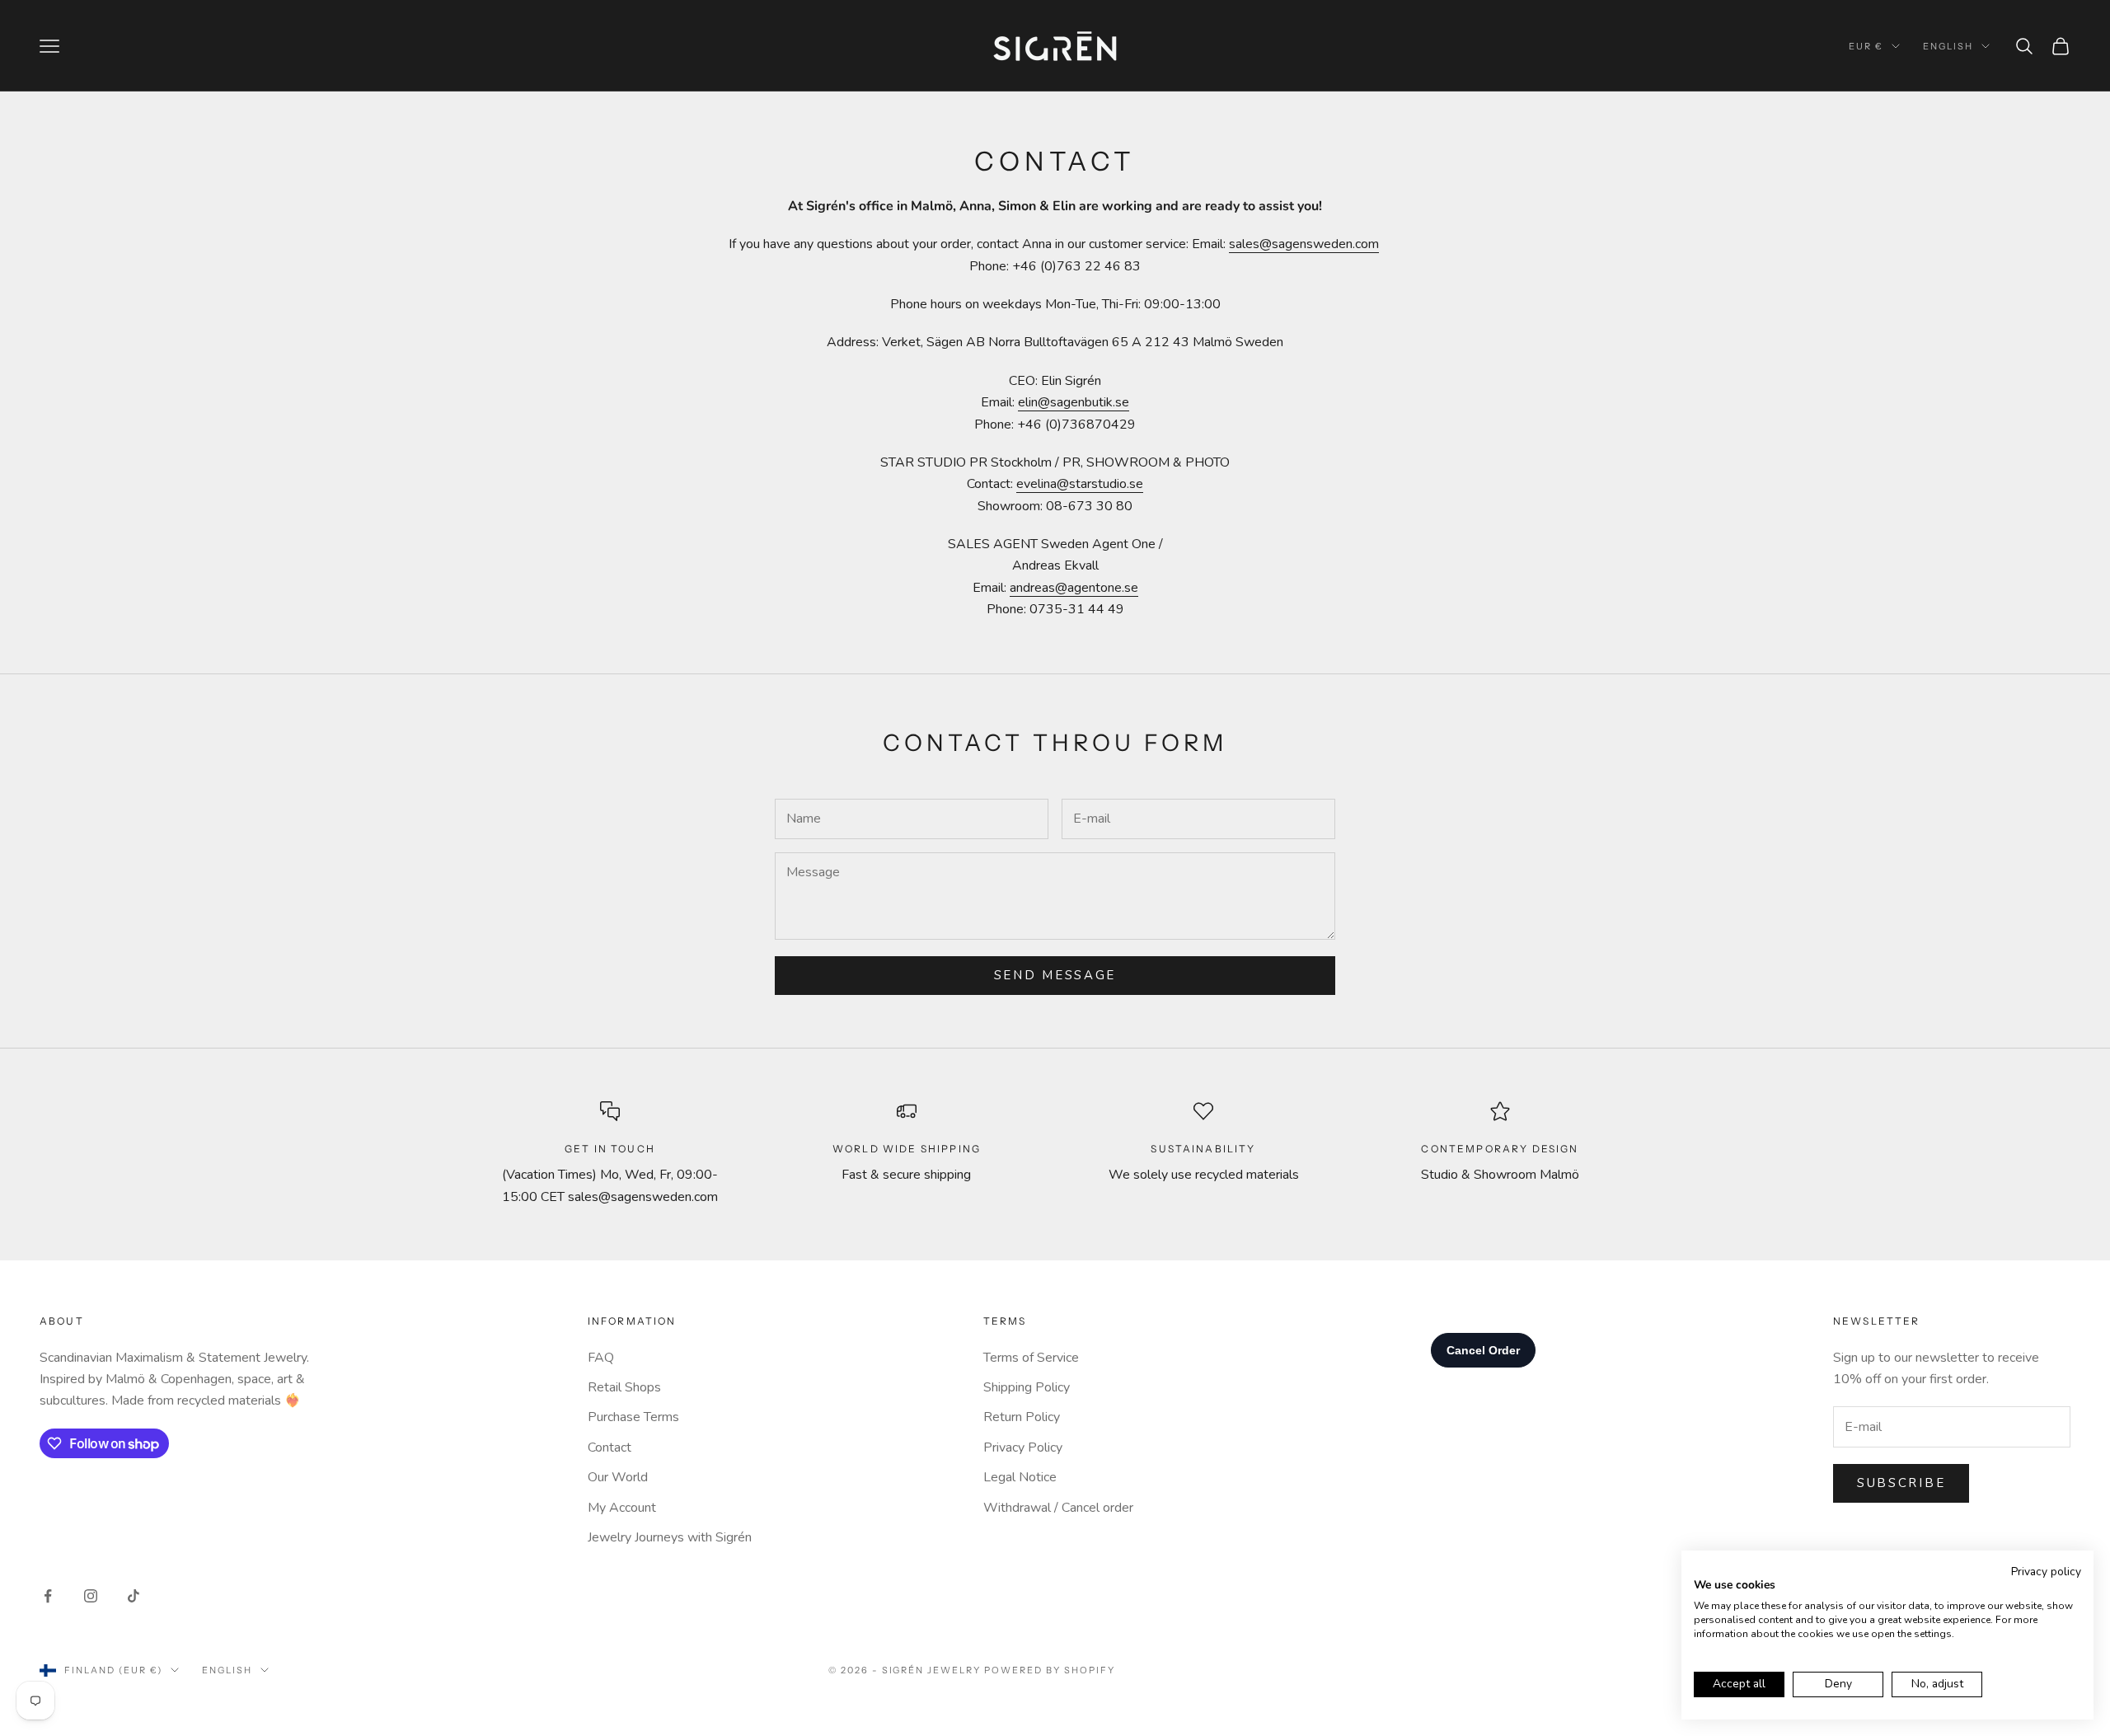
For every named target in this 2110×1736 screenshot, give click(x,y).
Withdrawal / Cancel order (1058, 1508)
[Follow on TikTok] (134, 1596)
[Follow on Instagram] (91, 1596)
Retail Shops (624, 1387)
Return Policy (1022, 1417)
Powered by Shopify (1050, 1670)
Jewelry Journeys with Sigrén (670, 1537)
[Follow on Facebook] (48, 1596)
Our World (618, 1477)
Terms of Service (1031, 1358)
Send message (1055, 975)
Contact (610, 1447)
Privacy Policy (1023, 1447)
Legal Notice (1020, 1477)
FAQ (601, 1358)
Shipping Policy (1027, 1387)
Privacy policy (2046, 1572)
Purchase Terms (633, 1417)
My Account (622, 1508)
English (1948, 46)
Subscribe (1901, 1483)
